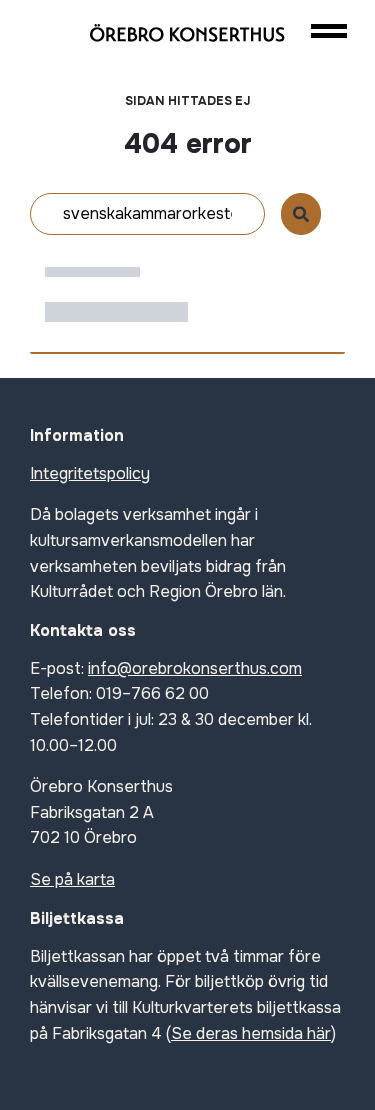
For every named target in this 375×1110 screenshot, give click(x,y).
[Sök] (301, 214)
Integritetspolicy (90, 473)
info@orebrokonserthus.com (195, 668)
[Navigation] (328, 31)
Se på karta (72, 879)
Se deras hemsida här (251, 1033)
